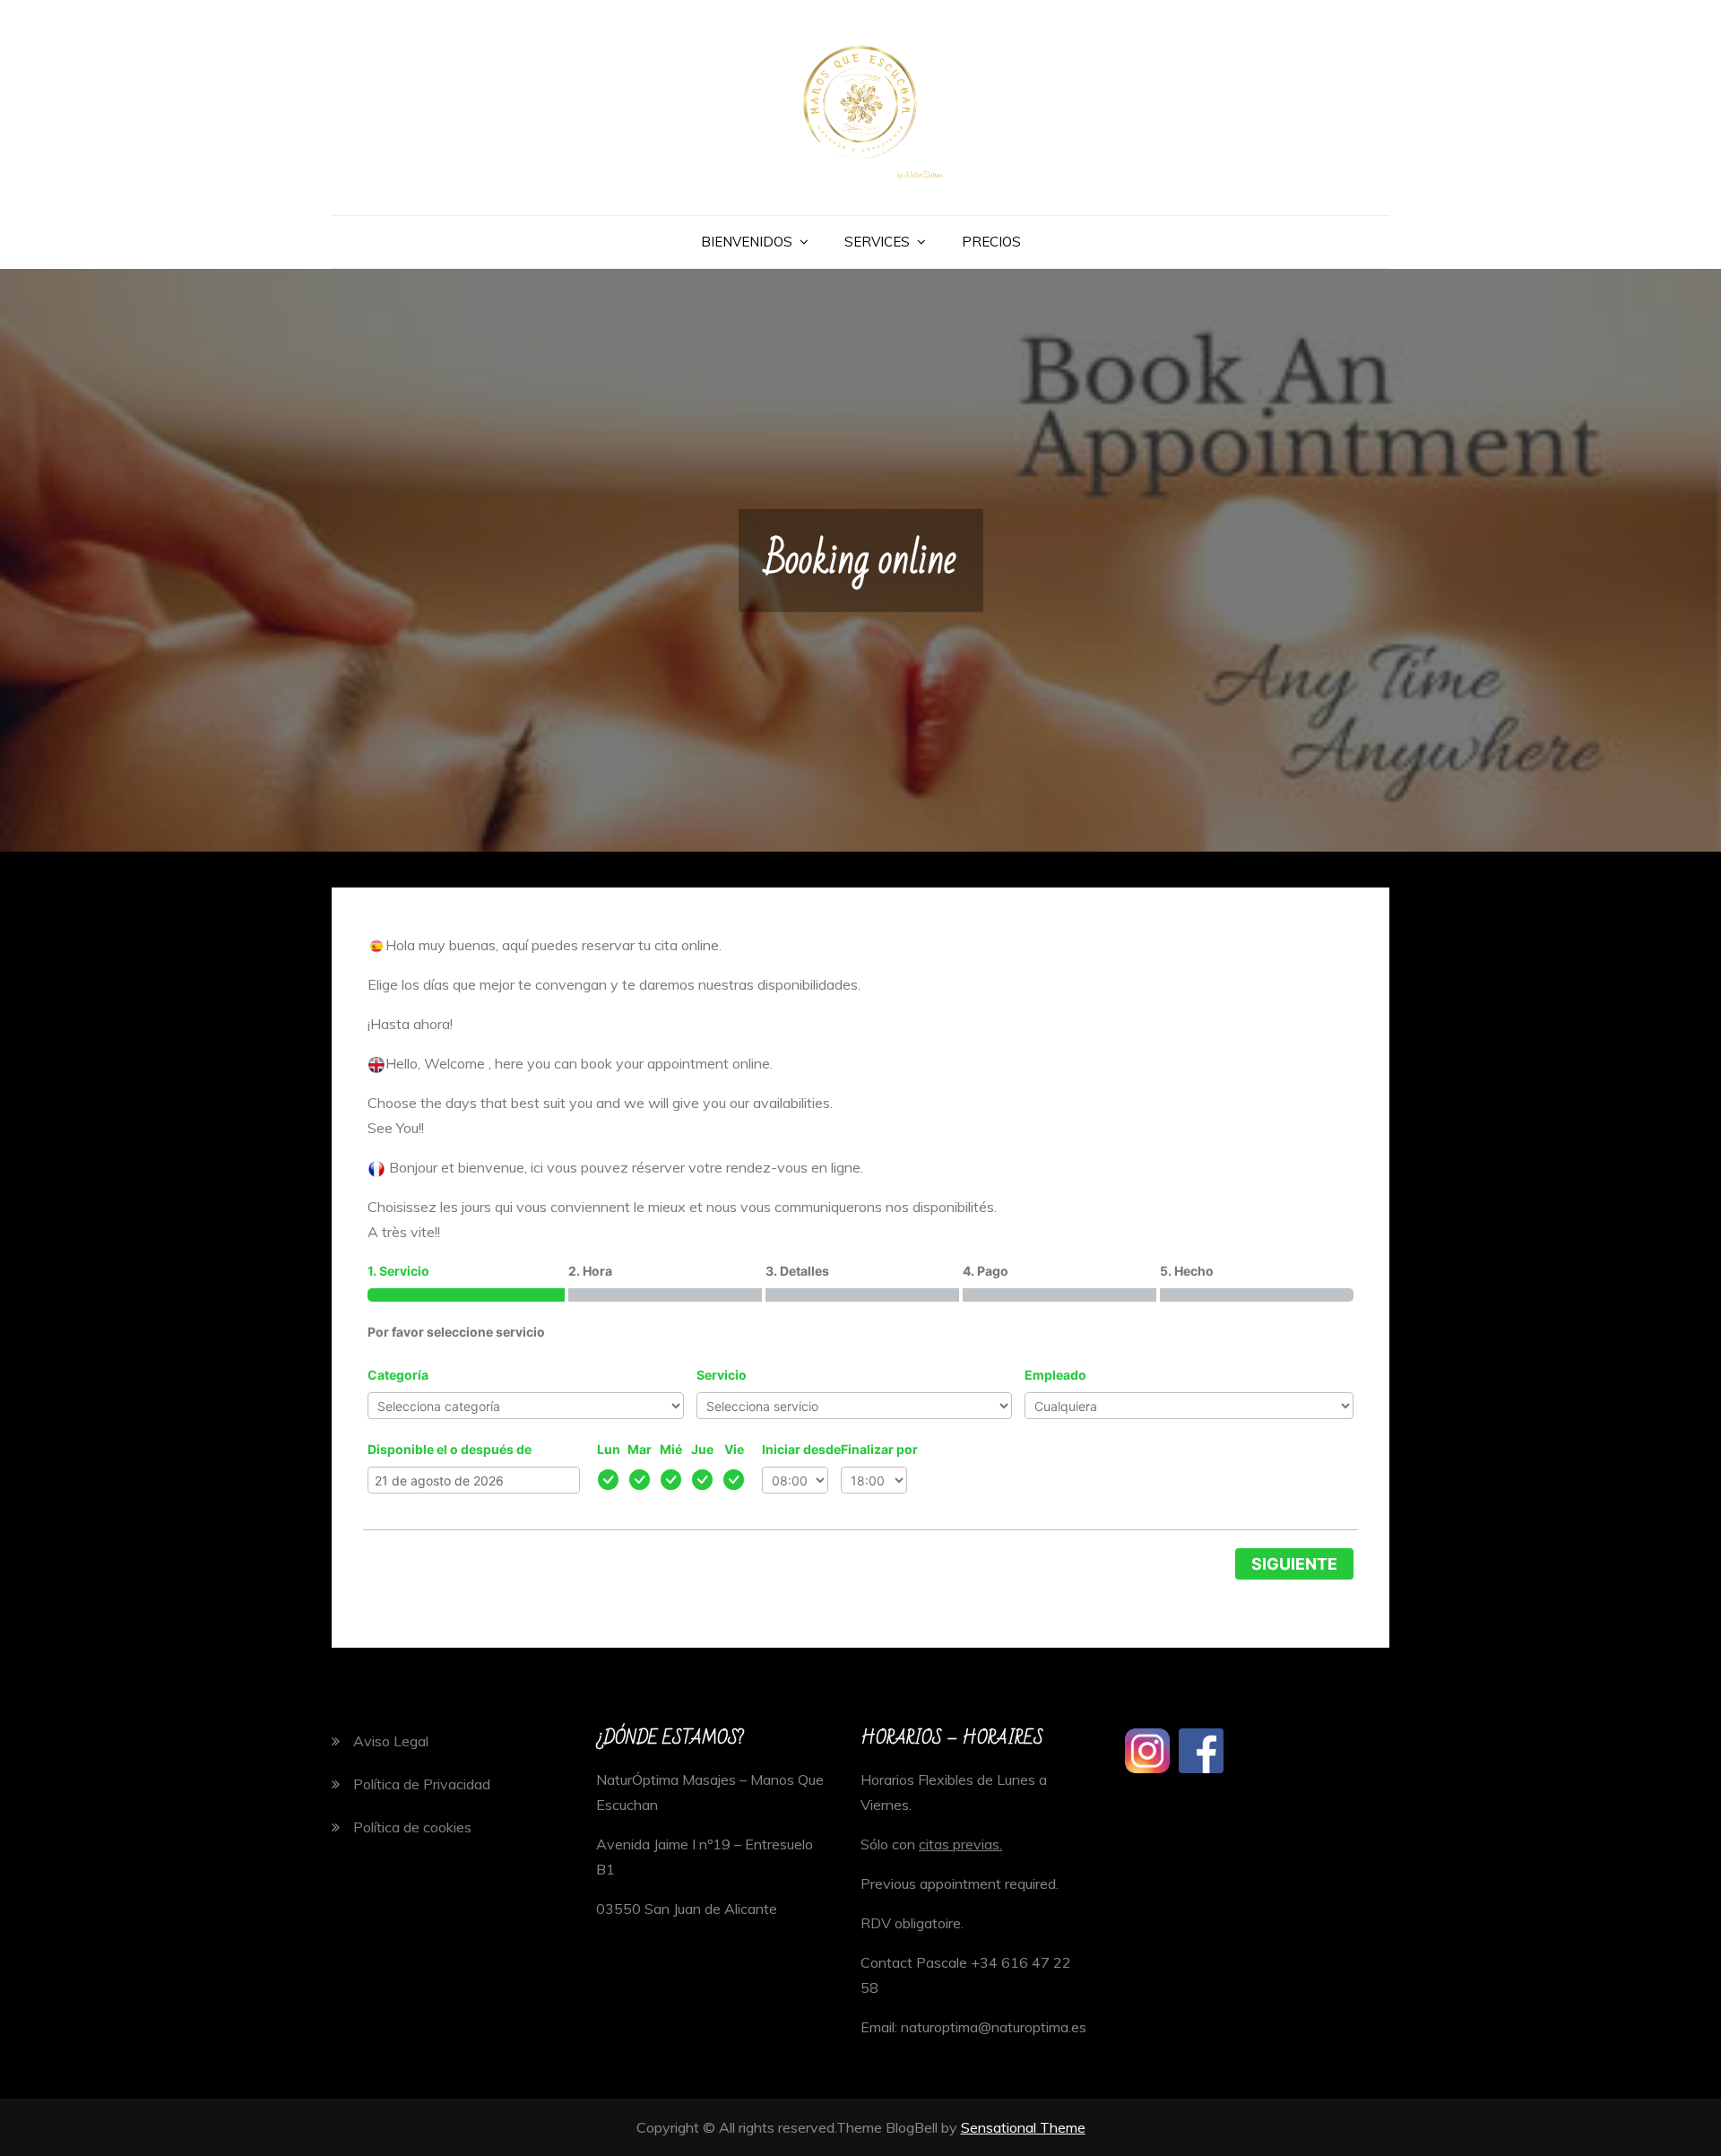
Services (877, 242)
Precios (991, 242)
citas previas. (960, 1844)
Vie (734, 1449)
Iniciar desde (801, 1449)
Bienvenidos (747, 242)
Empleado (1055, 1375)
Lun (609, 1449)
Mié (671, 1449)
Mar (640, 1449)
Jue (702, 1449)
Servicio (722, 1375)
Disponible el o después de (450, 1449)
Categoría (398, 1375)
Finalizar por (879, 1449)
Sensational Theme (1023, 2127)
